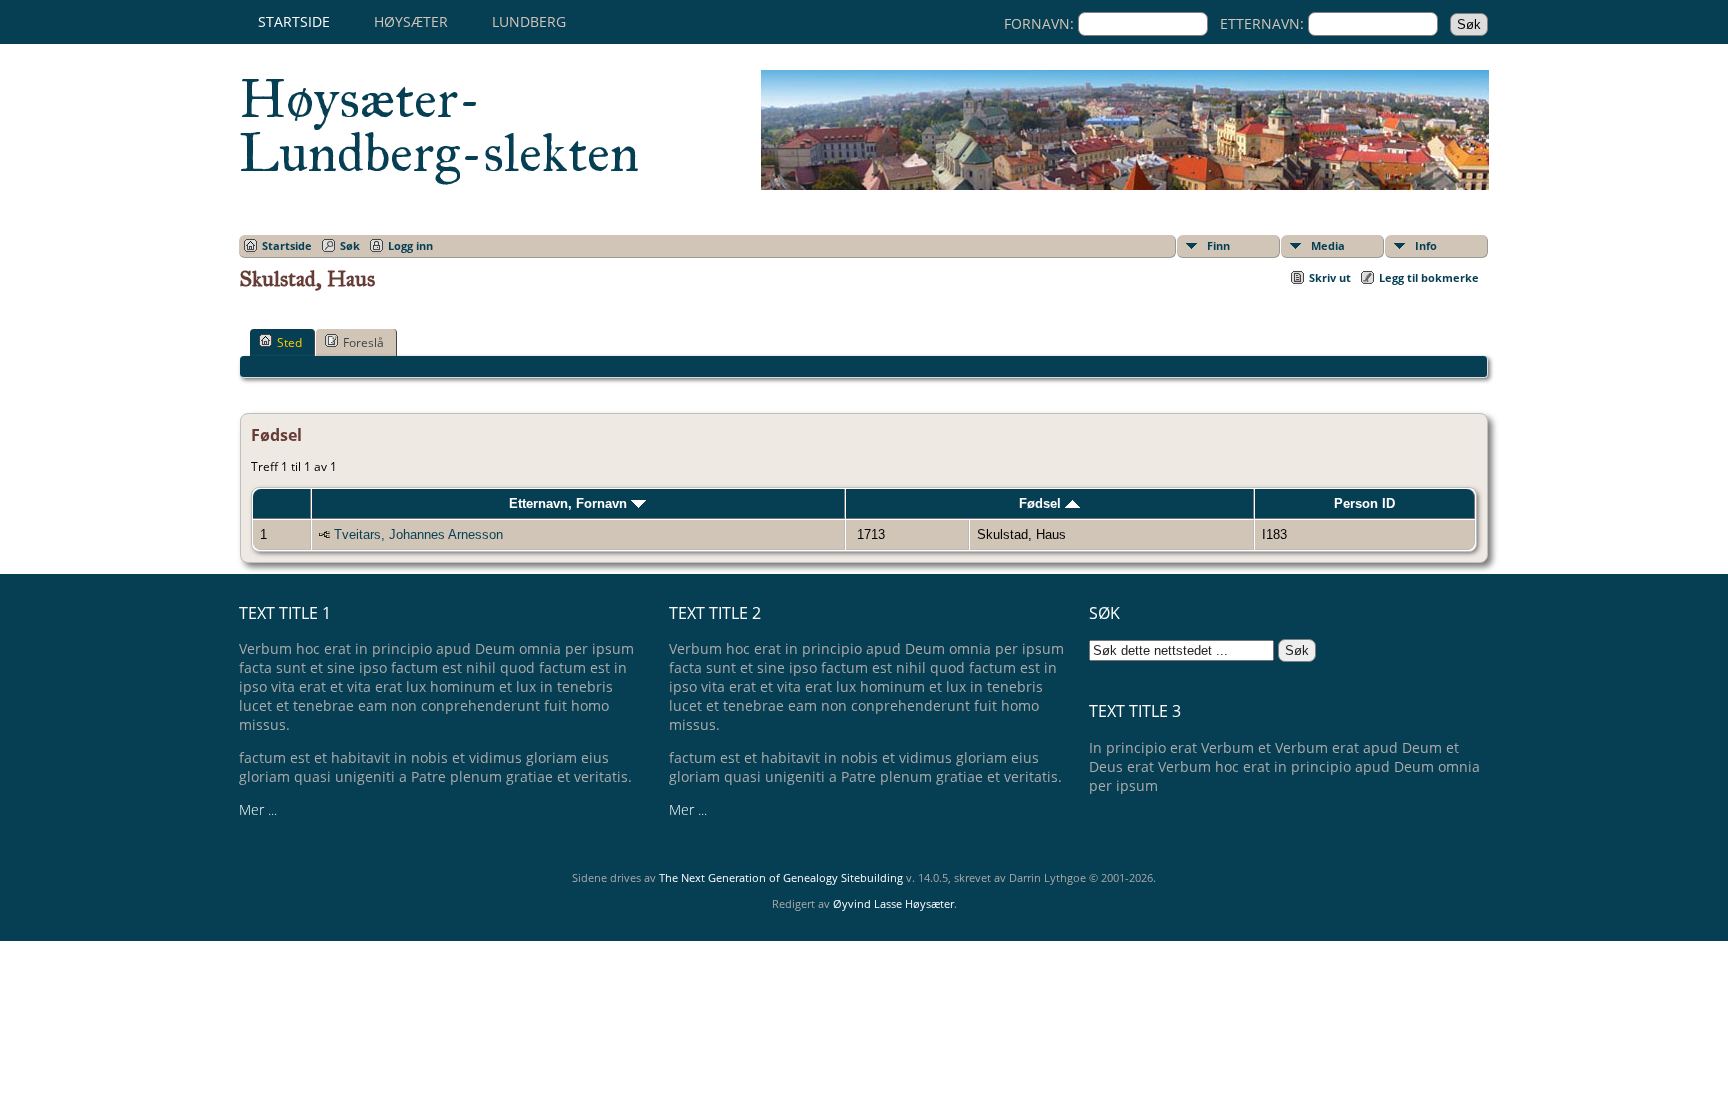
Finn (1218, 245)
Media (1328, 245)
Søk (350, 245)
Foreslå (363, 342)
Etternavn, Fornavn (570, 503)
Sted (289, 342)
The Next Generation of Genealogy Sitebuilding (781, 877)
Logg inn (410, 245)
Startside (294, 21)
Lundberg (529, 21)
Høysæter (411, 21)
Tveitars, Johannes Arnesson (418, 534)
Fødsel (1042, 503)
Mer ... (258, 809)
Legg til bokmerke (1429, 277)
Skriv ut (1330, 277)
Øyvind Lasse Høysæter (893, 903)
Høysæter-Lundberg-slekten (439, 126)
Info (1426, 245)
